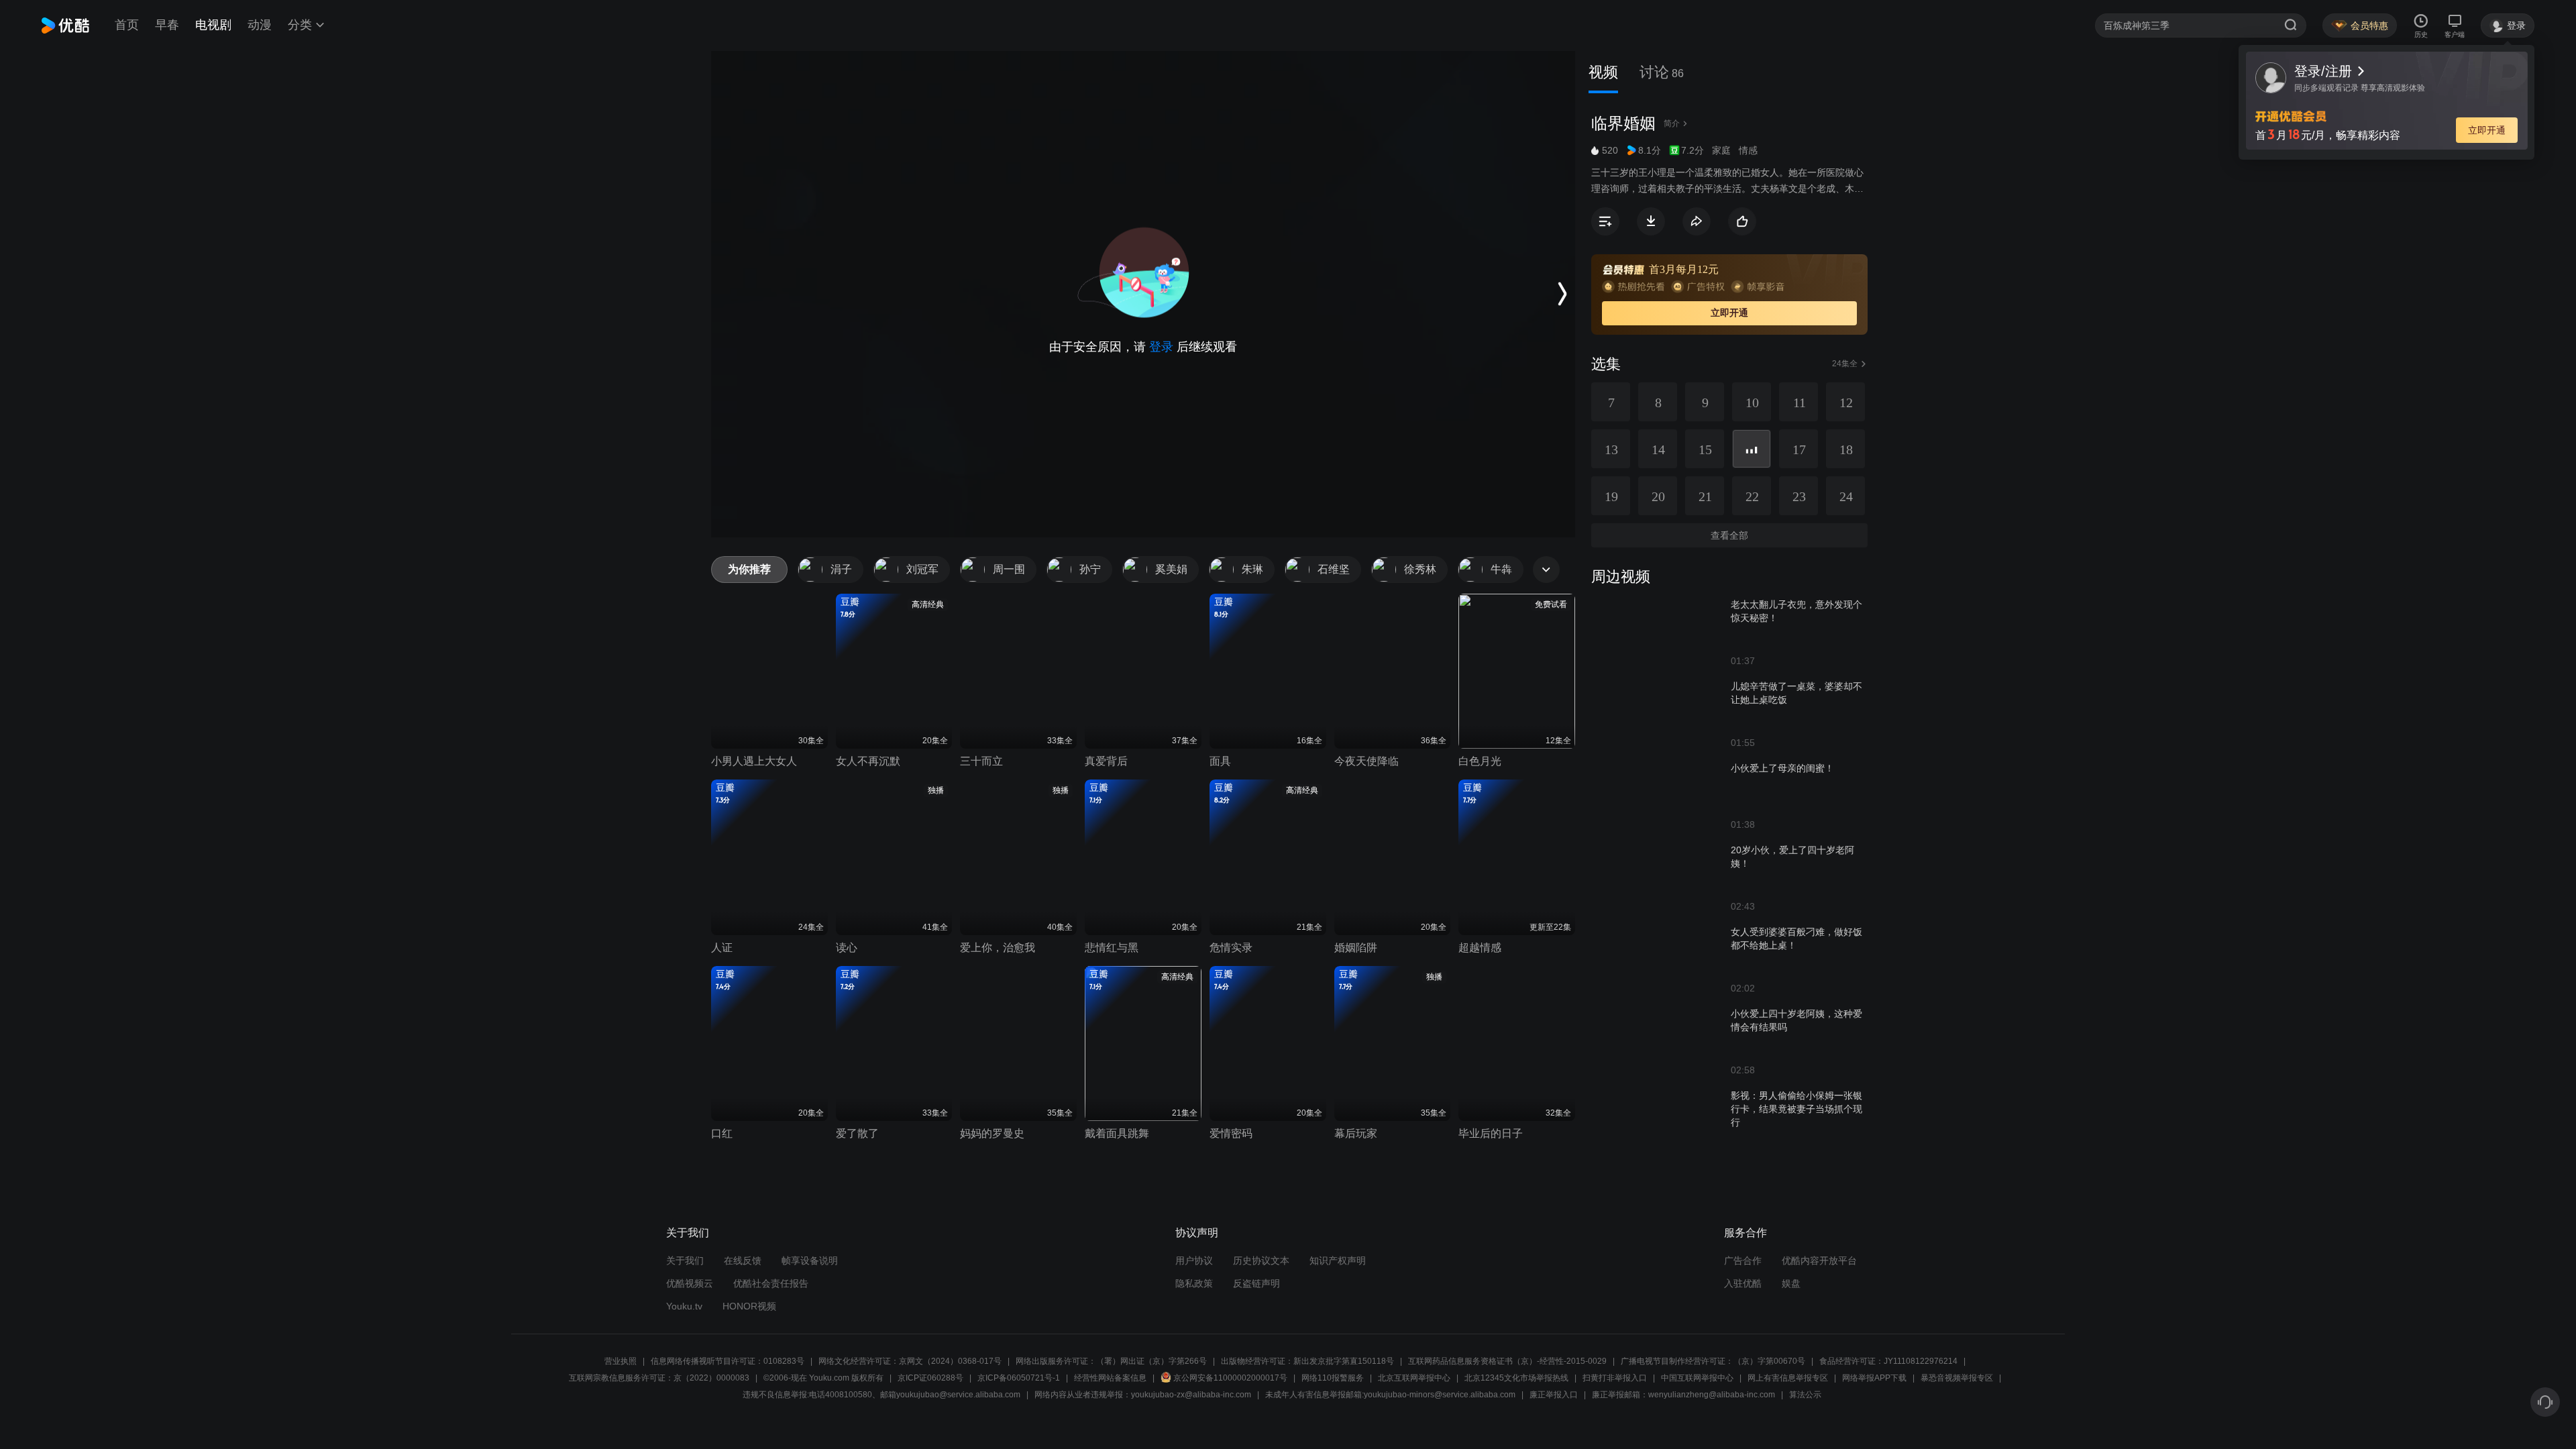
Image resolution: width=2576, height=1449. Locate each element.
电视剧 (213, 25)
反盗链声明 (1256, 1283)
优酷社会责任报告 (771, 1283)
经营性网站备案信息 (1110, 1378)
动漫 (260, 25)
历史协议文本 (1261, 1260)
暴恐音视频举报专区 (1957, 1378)
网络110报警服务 (1333, 1378)
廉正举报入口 (1554, 1395)
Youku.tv (684, 1306)
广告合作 (1743, 1260)
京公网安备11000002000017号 (1230, 1378)
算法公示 (1805, 1395)
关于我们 (685, 1260)
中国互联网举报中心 (1697, 1378)
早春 (167, 25)
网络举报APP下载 (1874, 1378)
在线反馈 (743, 1260)
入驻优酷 (1743, 1283)
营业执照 (621, 1361)
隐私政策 (1194, 1283)
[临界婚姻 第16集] (1752, 449)
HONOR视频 (749, 1306)
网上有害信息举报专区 (1788, 1378)
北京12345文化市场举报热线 (1516, 1378)
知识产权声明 (1338, 1260)
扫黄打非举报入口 (1615, 1378)
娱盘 (1791, 1283)
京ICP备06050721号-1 (1019, 1378)
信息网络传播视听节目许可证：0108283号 (728, 1361)
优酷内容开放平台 (1819, 1260)
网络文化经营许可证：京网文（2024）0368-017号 (910, 1361)
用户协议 (1194, 1260)
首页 (127, 25)
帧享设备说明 (810, 1260)
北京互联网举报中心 (1414, 1378)
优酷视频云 (690, 1283)
